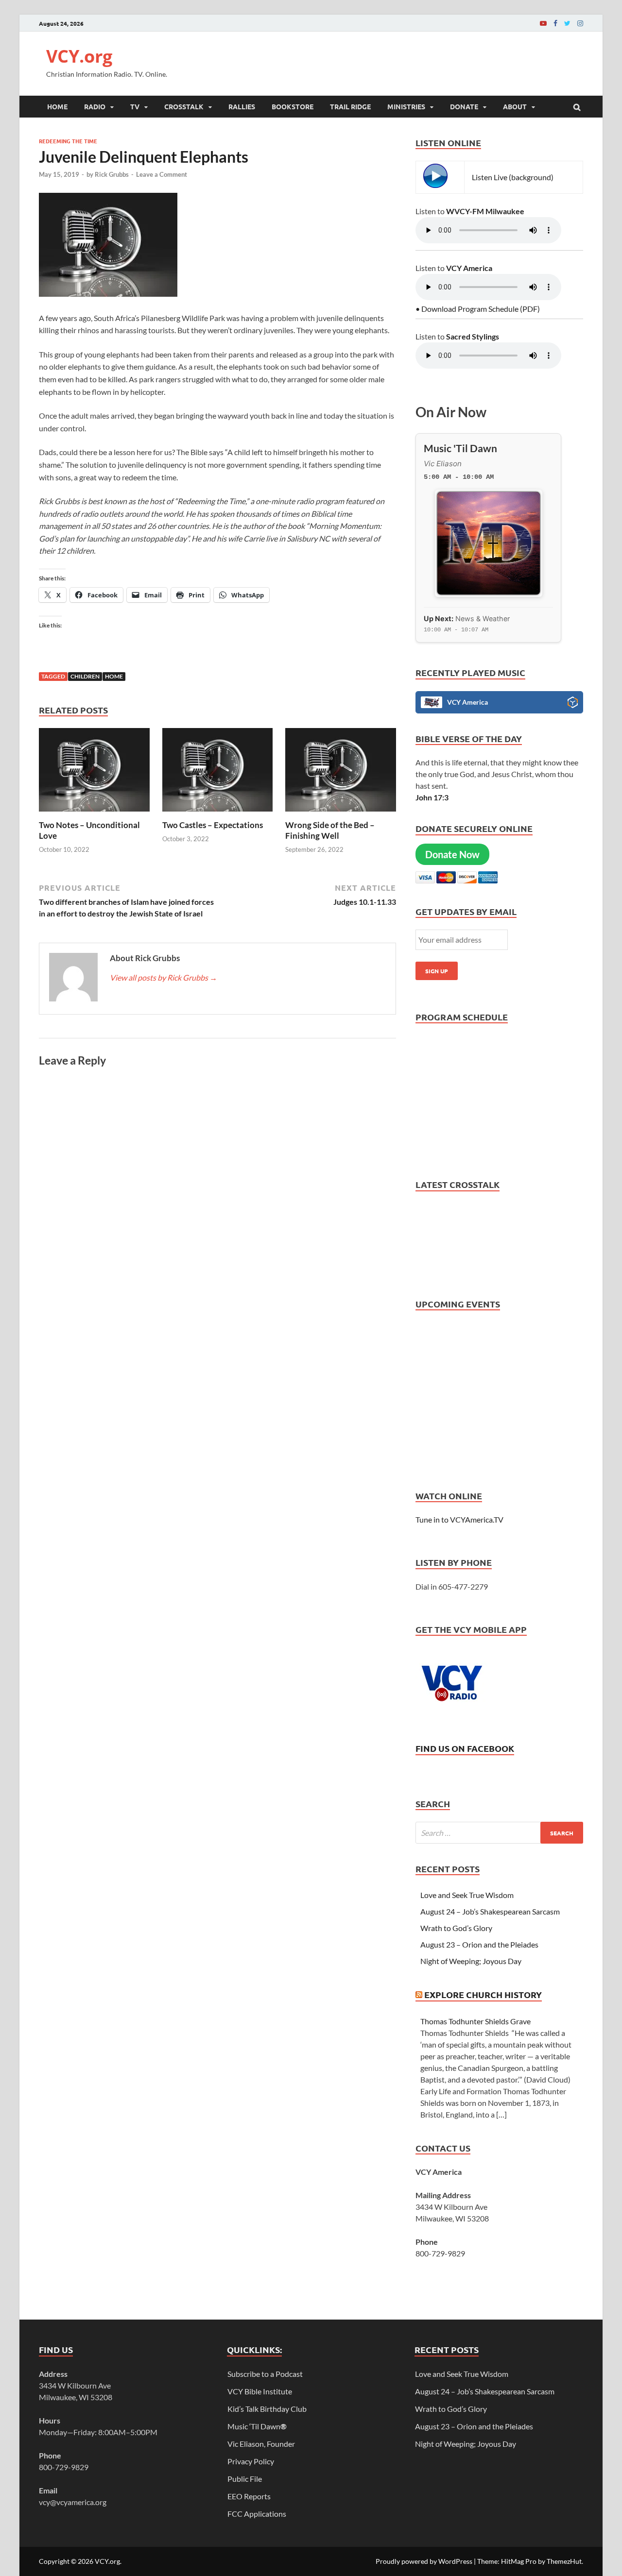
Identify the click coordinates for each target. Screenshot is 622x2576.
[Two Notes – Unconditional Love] (94, 814)
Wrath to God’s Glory (456, 1928)
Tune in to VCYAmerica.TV (459, 1519)
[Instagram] (580, 23)
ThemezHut (564, 2561)
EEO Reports (249, 2496)
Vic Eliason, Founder (261, 2444)
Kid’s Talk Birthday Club (267, 2409)
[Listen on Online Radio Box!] (573, 704)
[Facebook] (555, 23)
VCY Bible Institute (260, 2391)
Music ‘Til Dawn (257, 2426)
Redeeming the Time (68, 141)
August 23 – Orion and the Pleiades (479, 1944)
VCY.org (79, 56)
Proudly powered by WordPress (424, 2561)
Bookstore (293, 106)
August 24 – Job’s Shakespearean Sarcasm (490, 1911)
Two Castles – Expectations (213, 825)
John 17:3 (432, 797)
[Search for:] (499, 1833)
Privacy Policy (251, 2461)
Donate (464, 106)
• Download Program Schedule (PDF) (478, 309)
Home (57, 106)
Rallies (242, 106)
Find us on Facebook (465, 1748)
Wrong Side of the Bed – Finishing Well (330, 830)
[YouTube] (543, 23)
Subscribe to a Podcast (265, 2374)
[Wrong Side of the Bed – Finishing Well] (341, 814)
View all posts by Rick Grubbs (164, 977)
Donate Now (452, 854)
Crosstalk (184, 106)
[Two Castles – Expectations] (218, 814)
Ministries (406, 106)
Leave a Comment (162, 174)
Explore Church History (483, 1994)
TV (135, 106)
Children (85, 676)
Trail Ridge (350, 106)
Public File (245, 2479)
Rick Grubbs (112, 174)
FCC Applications (257, 2514)
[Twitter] (567, 23)
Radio (95, 106)
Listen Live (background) (513, 177)
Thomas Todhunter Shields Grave (475, 2021)
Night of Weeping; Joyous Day (471, 1961)
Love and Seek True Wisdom (467, 1895)
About (515, 106)
